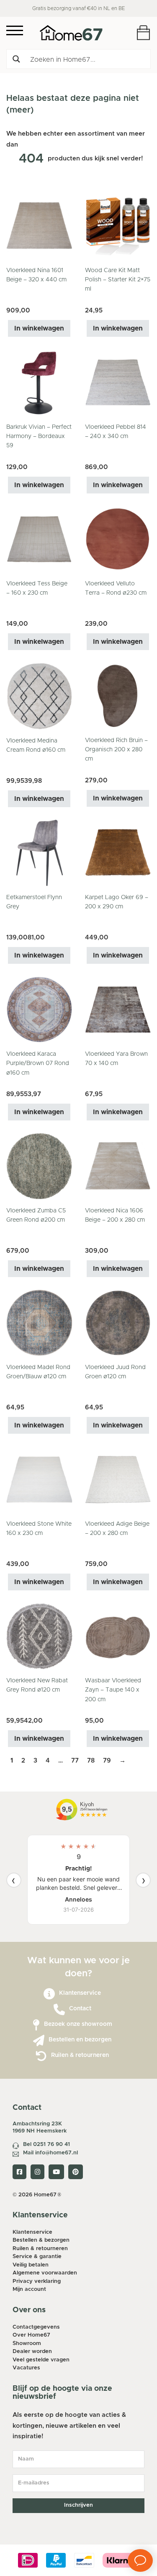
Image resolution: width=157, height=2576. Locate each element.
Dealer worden (32, 2352)
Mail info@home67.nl (50, 2153)
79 (107, 1761)
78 (91, 1761)
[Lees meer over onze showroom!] (36, 2025)
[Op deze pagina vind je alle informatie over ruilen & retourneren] (41, 2056)
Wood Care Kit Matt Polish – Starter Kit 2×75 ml (118, 280)
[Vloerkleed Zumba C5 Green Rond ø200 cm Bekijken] (39, 1166)
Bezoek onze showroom (78, 2024)
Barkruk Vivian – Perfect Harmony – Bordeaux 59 (39, 437)
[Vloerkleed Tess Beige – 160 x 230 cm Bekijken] (39, 539)
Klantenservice (80, 1993)
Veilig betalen (31, 2265)
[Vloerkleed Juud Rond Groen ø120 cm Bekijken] (118, 1323)
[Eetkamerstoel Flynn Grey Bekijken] (39, 853)
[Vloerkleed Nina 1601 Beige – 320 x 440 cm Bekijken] (39, 226)
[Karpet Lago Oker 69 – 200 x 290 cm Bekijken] (118, 853)
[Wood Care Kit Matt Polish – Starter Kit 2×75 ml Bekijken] (118, 226)
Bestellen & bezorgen (41, 2240)
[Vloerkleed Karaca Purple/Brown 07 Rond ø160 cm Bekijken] (39, 1009)
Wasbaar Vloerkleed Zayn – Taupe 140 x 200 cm (113, 1690)
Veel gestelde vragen (41, 2360)
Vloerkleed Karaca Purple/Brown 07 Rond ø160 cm (38, 1064)
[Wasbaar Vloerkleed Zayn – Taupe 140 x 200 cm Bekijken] (118, 1636)
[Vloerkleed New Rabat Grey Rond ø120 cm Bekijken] (39, 1636)
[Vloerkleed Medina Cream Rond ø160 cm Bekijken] (39, 696)
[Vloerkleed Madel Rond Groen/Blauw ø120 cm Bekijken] (39, 1323)
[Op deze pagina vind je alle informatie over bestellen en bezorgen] (39, 2041)
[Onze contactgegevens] (59, 2010)
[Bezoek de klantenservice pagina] (49, 1994)
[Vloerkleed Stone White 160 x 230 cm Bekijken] (39, 1479)
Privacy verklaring (37, 2281)
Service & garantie (37, 2257)
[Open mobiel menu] (15, 30)
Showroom (27, 2344)
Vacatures (26, 2368)
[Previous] (14, 1880)
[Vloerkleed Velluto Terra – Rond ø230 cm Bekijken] (118, 539)
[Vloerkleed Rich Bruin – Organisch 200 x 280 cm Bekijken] (118, 696)
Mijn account (29, 2289)
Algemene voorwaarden (45, 2273)
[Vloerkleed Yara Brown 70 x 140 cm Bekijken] (118, 1009)
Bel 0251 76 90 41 (46, 2144)
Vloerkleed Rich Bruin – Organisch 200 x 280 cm (116, 750)
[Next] (143, 1880)
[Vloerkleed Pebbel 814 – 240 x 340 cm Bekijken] (118, 382)
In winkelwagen (39, 328)
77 (75, 1761)
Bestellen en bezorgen (80, 2040)
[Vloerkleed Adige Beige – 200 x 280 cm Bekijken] (118, 1479)
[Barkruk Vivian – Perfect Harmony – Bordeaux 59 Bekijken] (39, 382)
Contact (80, 2009)
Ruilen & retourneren (80, 2055)
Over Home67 (31, 2335)
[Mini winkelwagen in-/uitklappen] (143, 33)
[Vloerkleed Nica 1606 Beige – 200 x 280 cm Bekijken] (118, 1166)
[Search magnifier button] (16, 59)
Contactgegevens (36, 2327)
